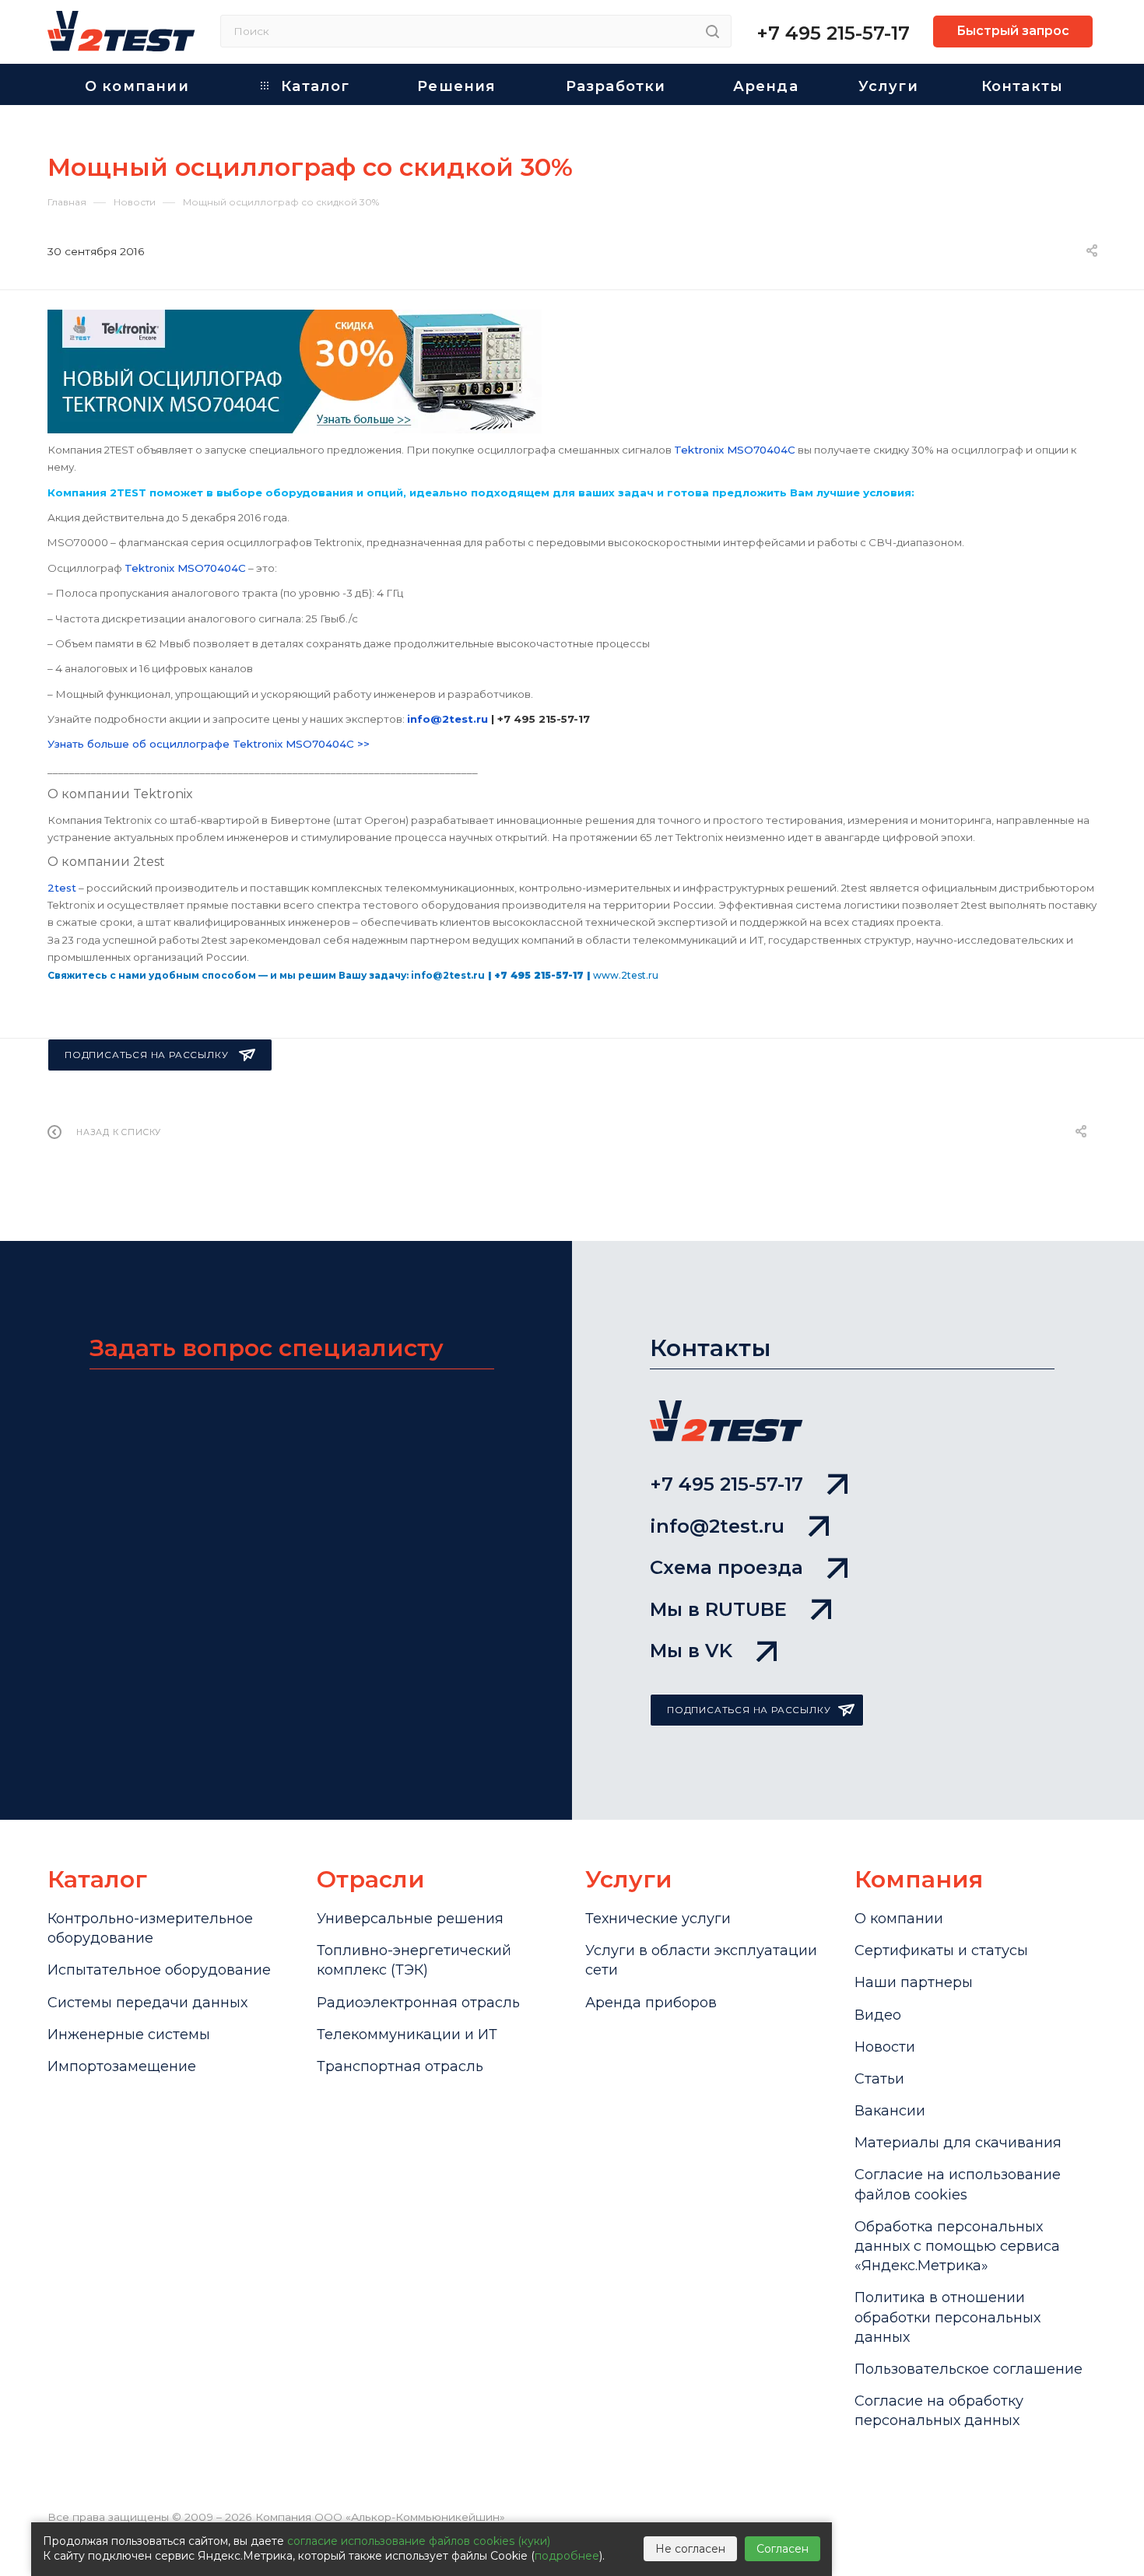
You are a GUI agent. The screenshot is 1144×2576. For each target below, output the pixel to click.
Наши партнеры (914, 1982)
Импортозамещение (122, 2066)
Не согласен (690, 2549)
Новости (885, 2047)
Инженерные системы (129, 2035)
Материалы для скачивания (958, 2143)
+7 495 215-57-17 (833, 33)
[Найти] (712, 31)
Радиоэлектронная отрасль (418, 2003)
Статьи (879, 2079)
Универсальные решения (410, 1919)
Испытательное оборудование (159, 1970)
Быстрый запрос (1013, 31)
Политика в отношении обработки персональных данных (947, 2317)
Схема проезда (726, 1567)
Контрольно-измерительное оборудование (150, 1928)
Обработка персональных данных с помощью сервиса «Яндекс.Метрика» (957, 2246)
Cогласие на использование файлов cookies (958, 2184)
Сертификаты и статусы (941, 1950)
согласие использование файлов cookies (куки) (419, 2541)
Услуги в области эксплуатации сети (701, 1960)
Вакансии (890, 2111)
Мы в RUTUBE (718, 1609)
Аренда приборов (651, 2003)
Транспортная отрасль (400, 2066)
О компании (899, 1919)
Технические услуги (658, 1919)
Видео (878, 2015)
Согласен (783, 2549)
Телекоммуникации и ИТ (407, 2035)
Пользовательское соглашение (969, 2369)
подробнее (567, 2556)
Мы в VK (691, 1651)
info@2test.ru (717, 1526)
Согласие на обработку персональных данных (939, 2411)
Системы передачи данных (147, 2003)
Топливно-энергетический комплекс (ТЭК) (414, 1960)
